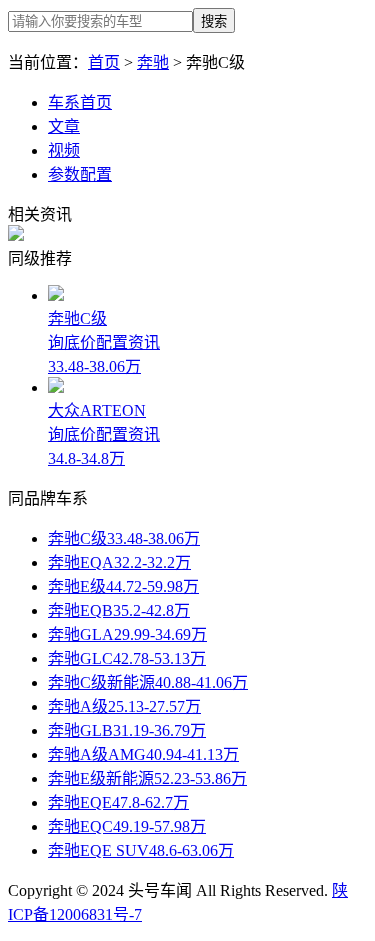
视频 (64, 150)
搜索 (214, 21)
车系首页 (80, 102)
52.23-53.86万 (200, 778)
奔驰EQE (80, 802)
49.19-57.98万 (159, 826)
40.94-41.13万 (192, 754)
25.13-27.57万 (154, 706)
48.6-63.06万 (191, 850)
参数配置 (80, 174)
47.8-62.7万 (150, 802)
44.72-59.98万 (152, 586)
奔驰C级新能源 (101, 682)
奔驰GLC (80, 658)
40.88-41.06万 (201, 682)
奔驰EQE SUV (98, 850)
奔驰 (153, 62)
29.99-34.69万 (160, 634)
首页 (104, 62)
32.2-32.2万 (152, 562)
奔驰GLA (81, 634)
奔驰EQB (80, 610)
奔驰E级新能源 (101, 778)
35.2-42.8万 (151, 610)
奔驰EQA (81, 562)
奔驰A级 (78, 706)
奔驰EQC (80, 826)
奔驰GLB (80, 730)
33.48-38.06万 (153, 538)
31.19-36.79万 (159, 730)
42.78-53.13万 (159, 658)
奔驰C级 (77, 538)
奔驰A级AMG (97, 754)
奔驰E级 (77, 586)
